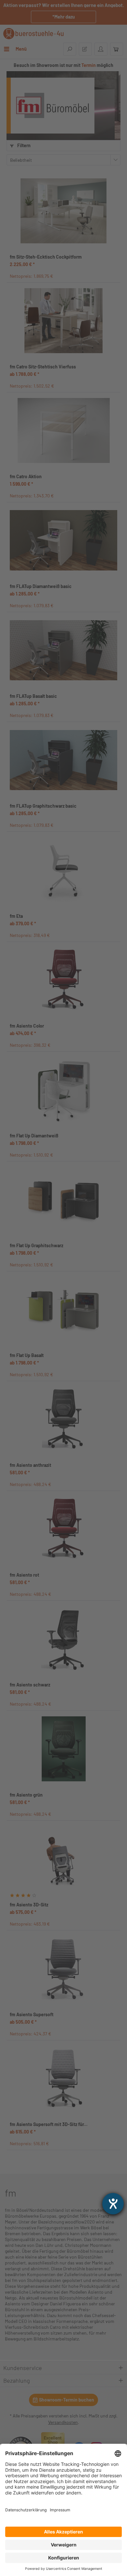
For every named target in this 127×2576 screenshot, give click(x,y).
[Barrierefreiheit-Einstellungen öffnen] (113, 2204)
